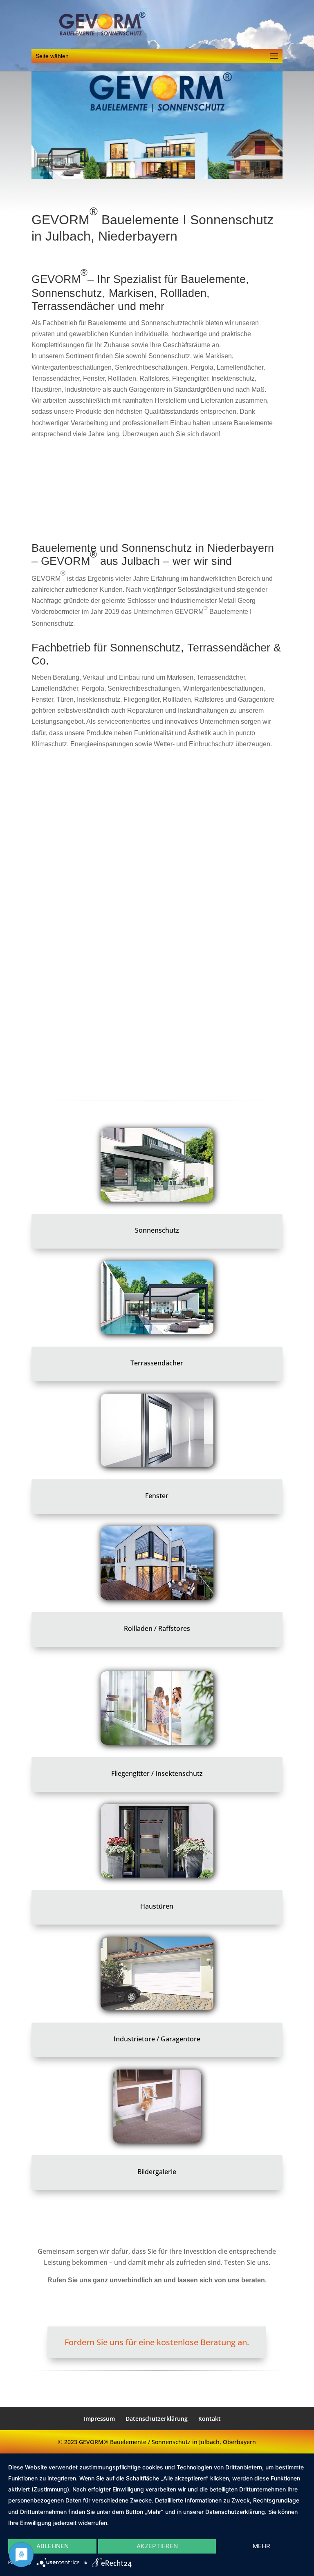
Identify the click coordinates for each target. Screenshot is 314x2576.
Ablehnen (53, 2546)
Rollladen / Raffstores (157, 1628)
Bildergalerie (157, 2172)
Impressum (99, 2419)
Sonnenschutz (157, 1230)
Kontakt (210, 2419)
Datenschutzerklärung (157, 2419)
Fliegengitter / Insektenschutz (157, 1773)
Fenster (157, 1496)
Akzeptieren (157, 2546)
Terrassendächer (157, 1363)
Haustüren (157, 1906)
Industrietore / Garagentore (157, 2039)
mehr (261, 2546)
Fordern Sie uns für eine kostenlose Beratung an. (157, 2342)
